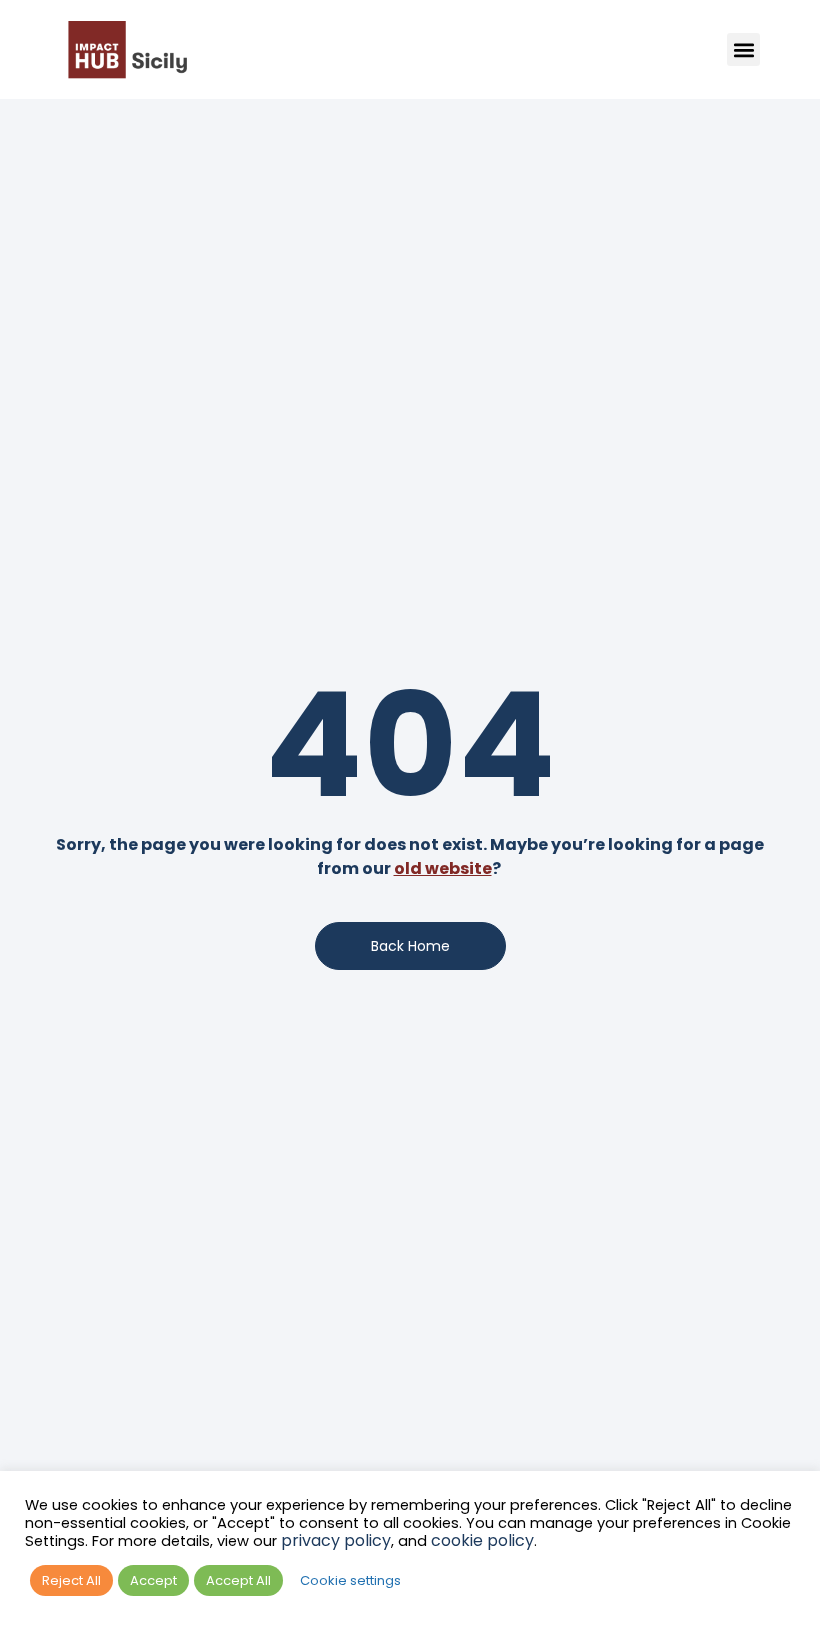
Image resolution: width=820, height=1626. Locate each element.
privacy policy (336, 1540)
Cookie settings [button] (350, 1580)
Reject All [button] (71, 1580)
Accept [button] (153, 1580)
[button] (743, 49)
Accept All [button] (238, 1580)
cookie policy (482, 1540)
